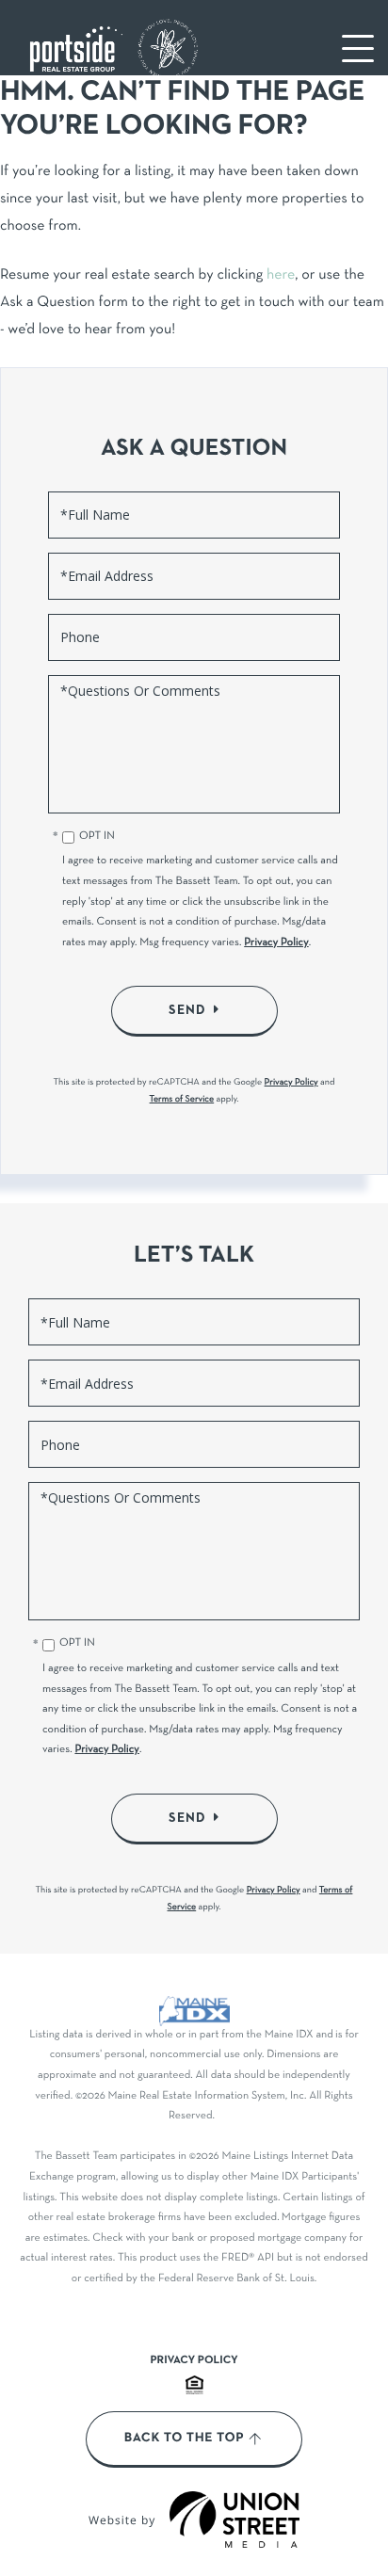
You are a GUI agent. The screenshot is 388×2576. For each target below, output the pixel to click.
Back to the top (184, 2439)
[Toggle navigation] (358, 48)
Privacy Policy (276, 943)
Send (187, 1010)
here (281, 276)
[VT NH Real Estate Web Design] (234, 2520)
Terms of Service (182, 1099)
